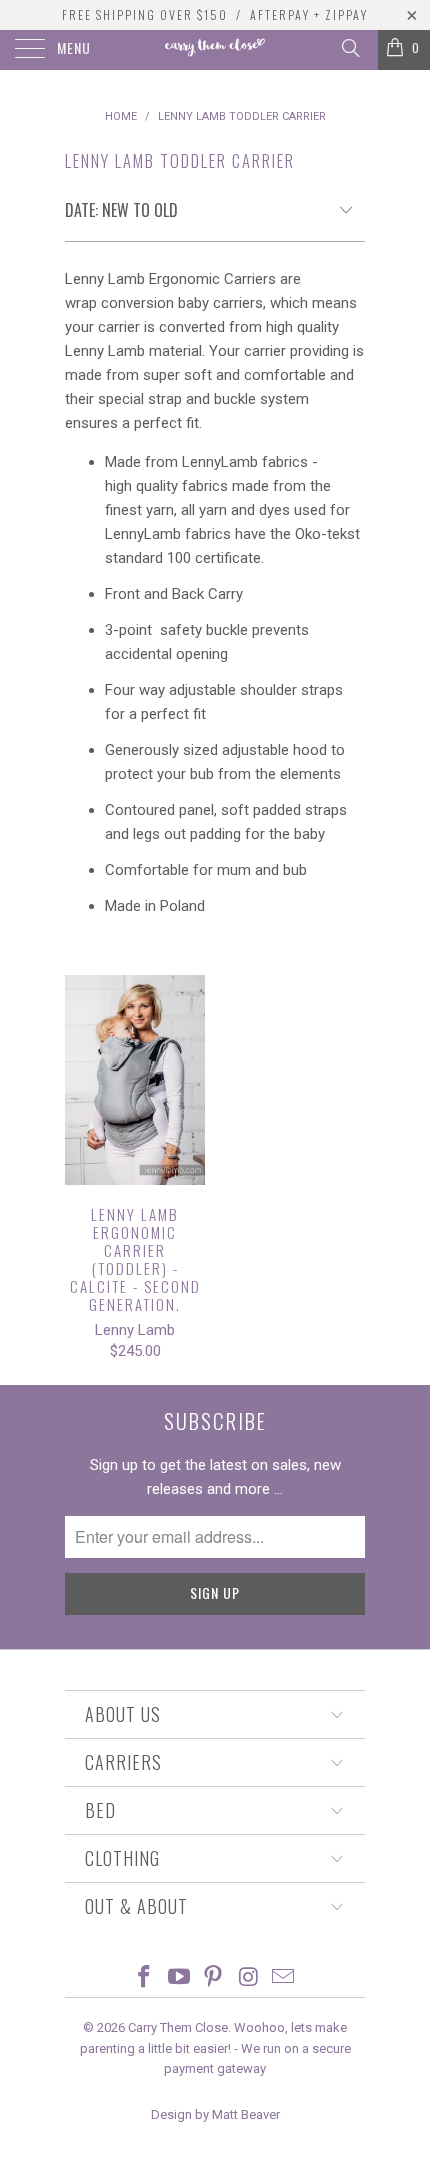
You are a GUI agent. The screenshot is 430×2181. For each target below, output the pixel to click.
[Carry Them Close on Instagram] (249, 1978)
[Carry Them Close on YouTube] (179, 1978)
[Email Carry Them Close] (284, 1978)
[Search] (349, 48)
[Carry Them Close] (215, 50)
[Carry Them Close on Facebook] (145, 1978)
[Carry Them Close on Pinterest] (214, 1978)
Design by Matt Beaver (215, 2114)
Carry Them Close (178, 2027)
